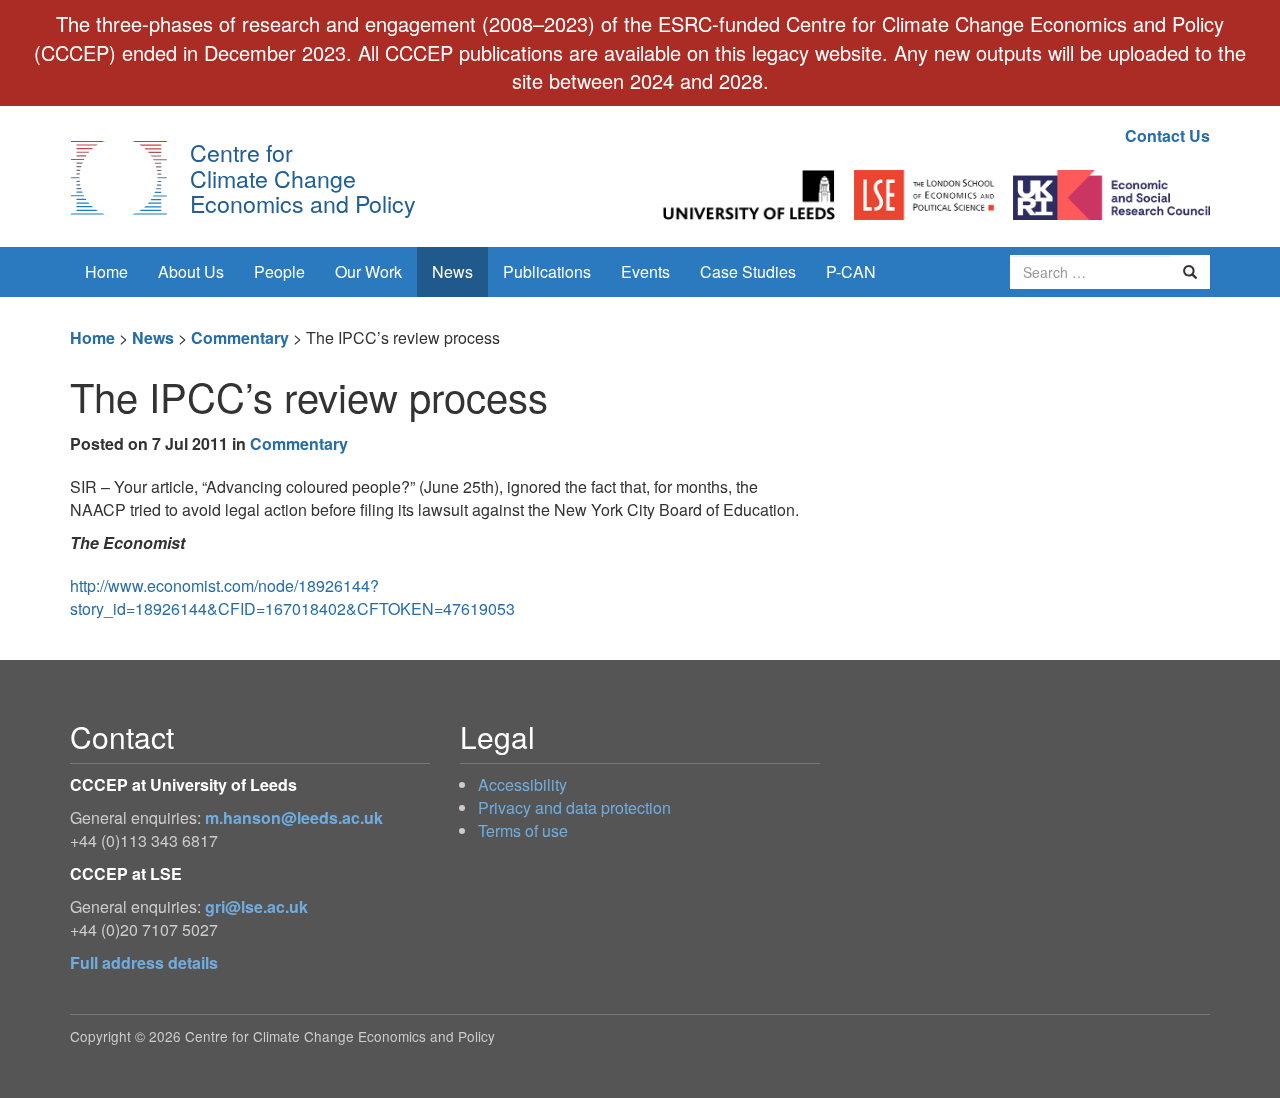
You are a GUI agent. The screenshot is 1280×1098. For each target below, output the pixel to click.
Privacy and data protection (574, 807)
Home (106, 271)
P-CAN (851, 271)
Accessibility (522, 784)
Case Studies (748, 271)
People (279, 271)
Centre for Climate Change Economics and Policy (303, 177)
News (452, 271)
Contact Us (1167, 135)
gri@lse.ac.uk (256, 906)
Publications (547, 271)
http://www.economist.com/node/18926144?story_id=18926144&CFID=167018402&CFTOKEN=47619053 (292, 597)
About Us (191, 271)
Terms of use (523, 830)
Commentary (240, 337)
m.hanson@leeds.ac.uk (294, 817)
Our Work (368, 271)
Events (645, 271)
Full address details (144, 962)
